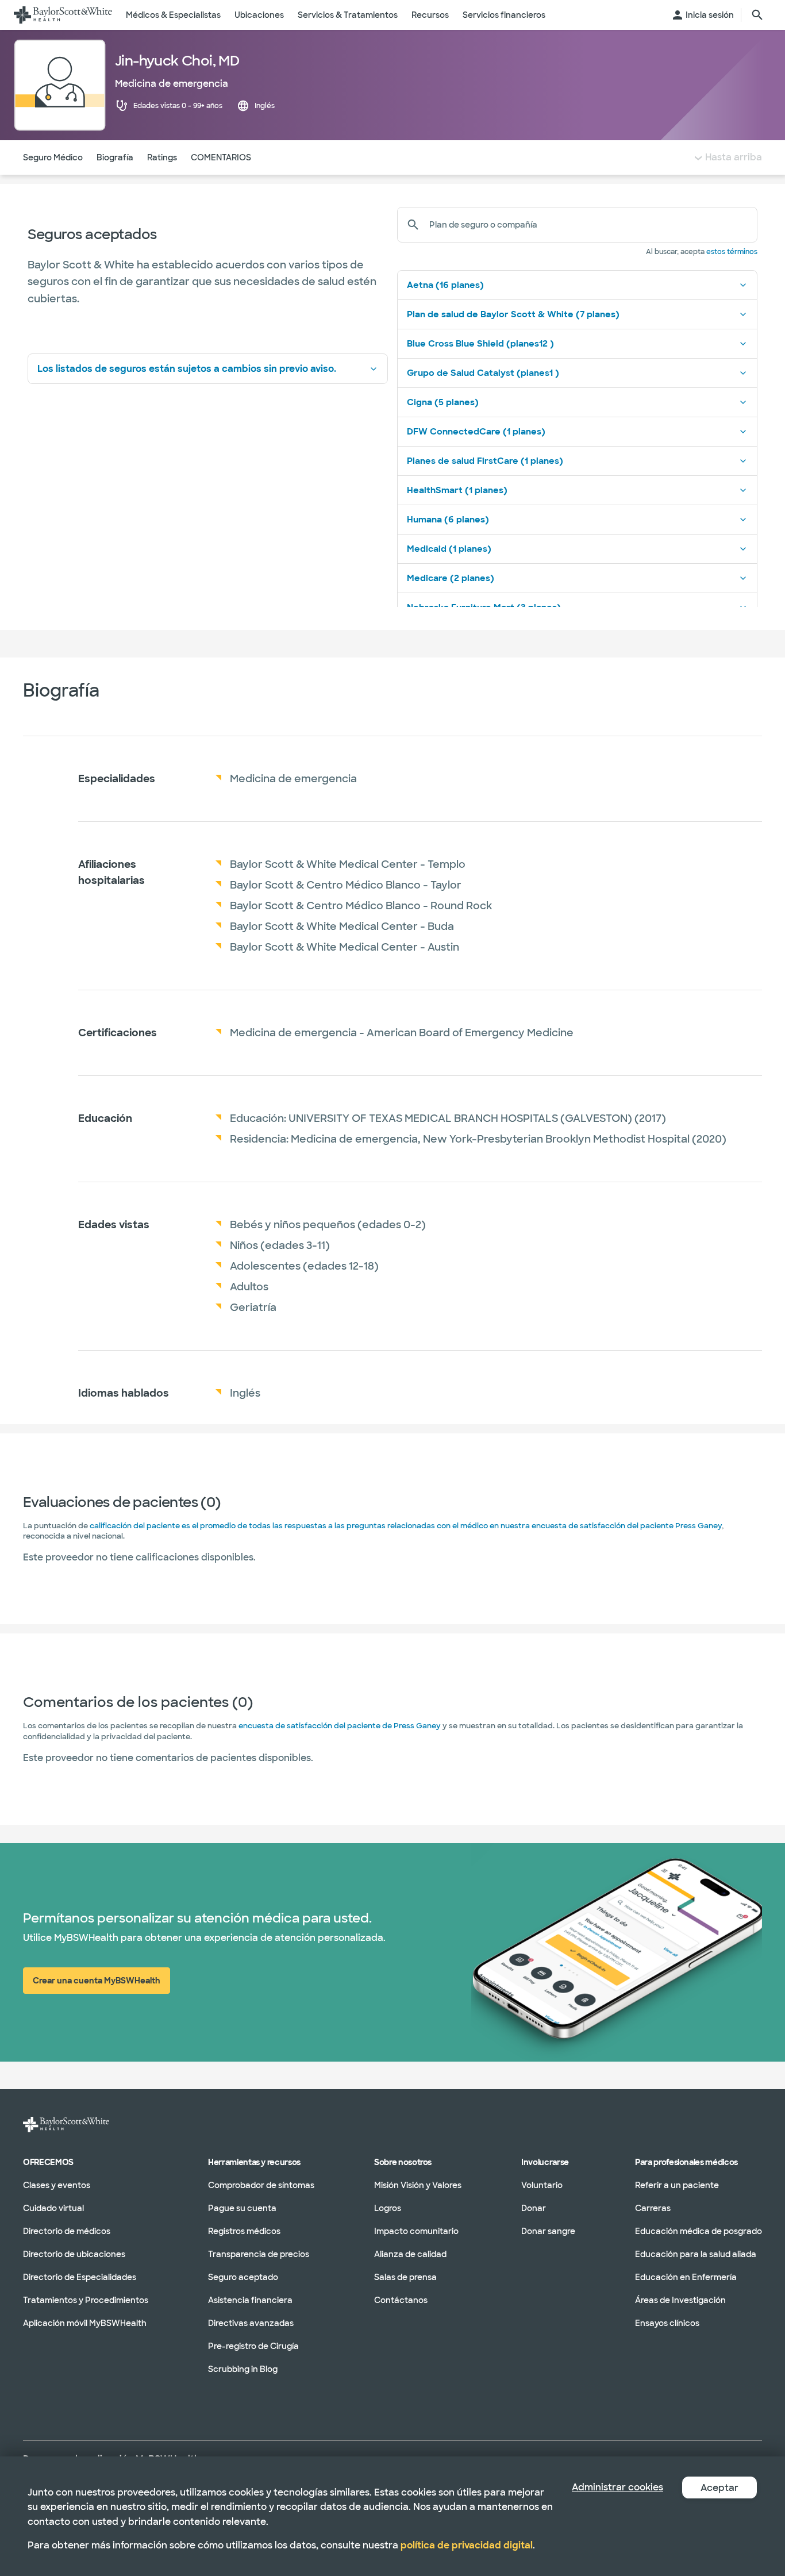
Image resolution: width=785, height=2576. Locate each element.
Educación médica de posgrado (699, 2231)
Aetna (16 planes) (445, 285)
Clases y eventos (57, 2185)
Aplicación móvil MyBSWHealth (85, 2323)
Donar (534, 2208)
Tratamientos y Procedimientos (86, 2300)
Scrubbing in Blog (243, 2369)
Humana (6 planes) (448, 520)
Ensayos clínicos (667, 2323)
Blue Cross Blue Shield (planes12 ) (480, 344)
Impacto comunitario (416, 2231)
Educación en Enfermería (686, 2277)
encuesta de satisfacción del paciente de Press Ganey (340, 1726)
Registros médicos (244, 2231)
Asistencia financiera (250, 2300)
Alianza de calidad (410, 2254)
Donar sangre (548, 2231)
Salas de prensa (405, 2277)
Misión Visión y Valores (418, 2185)
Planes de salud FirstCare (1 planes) (485, 461)
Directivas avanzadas (251, 2323)
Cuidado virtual (53, 2208)
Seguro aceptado (243, 2277)
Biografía (115, 157)
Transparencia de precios (259, 2254)
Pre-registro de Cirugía (253, 2346)
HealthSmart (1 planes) (457, 490)
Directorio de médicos (67, 2231)
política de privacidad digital (467, 2545)
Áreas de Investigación (680, 2300)
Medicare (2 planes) (451, 578)
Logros (388, 2208)
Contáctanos (401, 2300)
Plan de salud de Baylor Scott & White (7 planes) (513, 314)
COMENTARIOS (221, 157)
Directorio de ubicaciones (74, 2254)
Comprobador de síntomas (261, 2185)
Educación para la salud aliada (696, 2254)
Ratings (162, 157)
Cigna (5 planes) (443, 402)
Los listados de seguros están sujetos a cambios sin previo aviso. (187, 369)
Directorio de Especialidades (80, 2277)
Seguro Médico (53, 157)
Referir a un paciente (677, 2185)
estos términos (732, 252)
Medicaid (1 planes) (449, 549)
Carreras (653, 2208)
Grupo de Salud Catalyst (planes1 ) (483, 373)
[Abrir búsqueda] (757, 15)
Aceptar (719, 2488)
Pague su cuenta (242, 2208)
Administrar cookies (617, 2487)
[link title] (63, 15)
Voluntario (542, 2185)
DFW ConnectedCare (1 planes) (476, 432)
